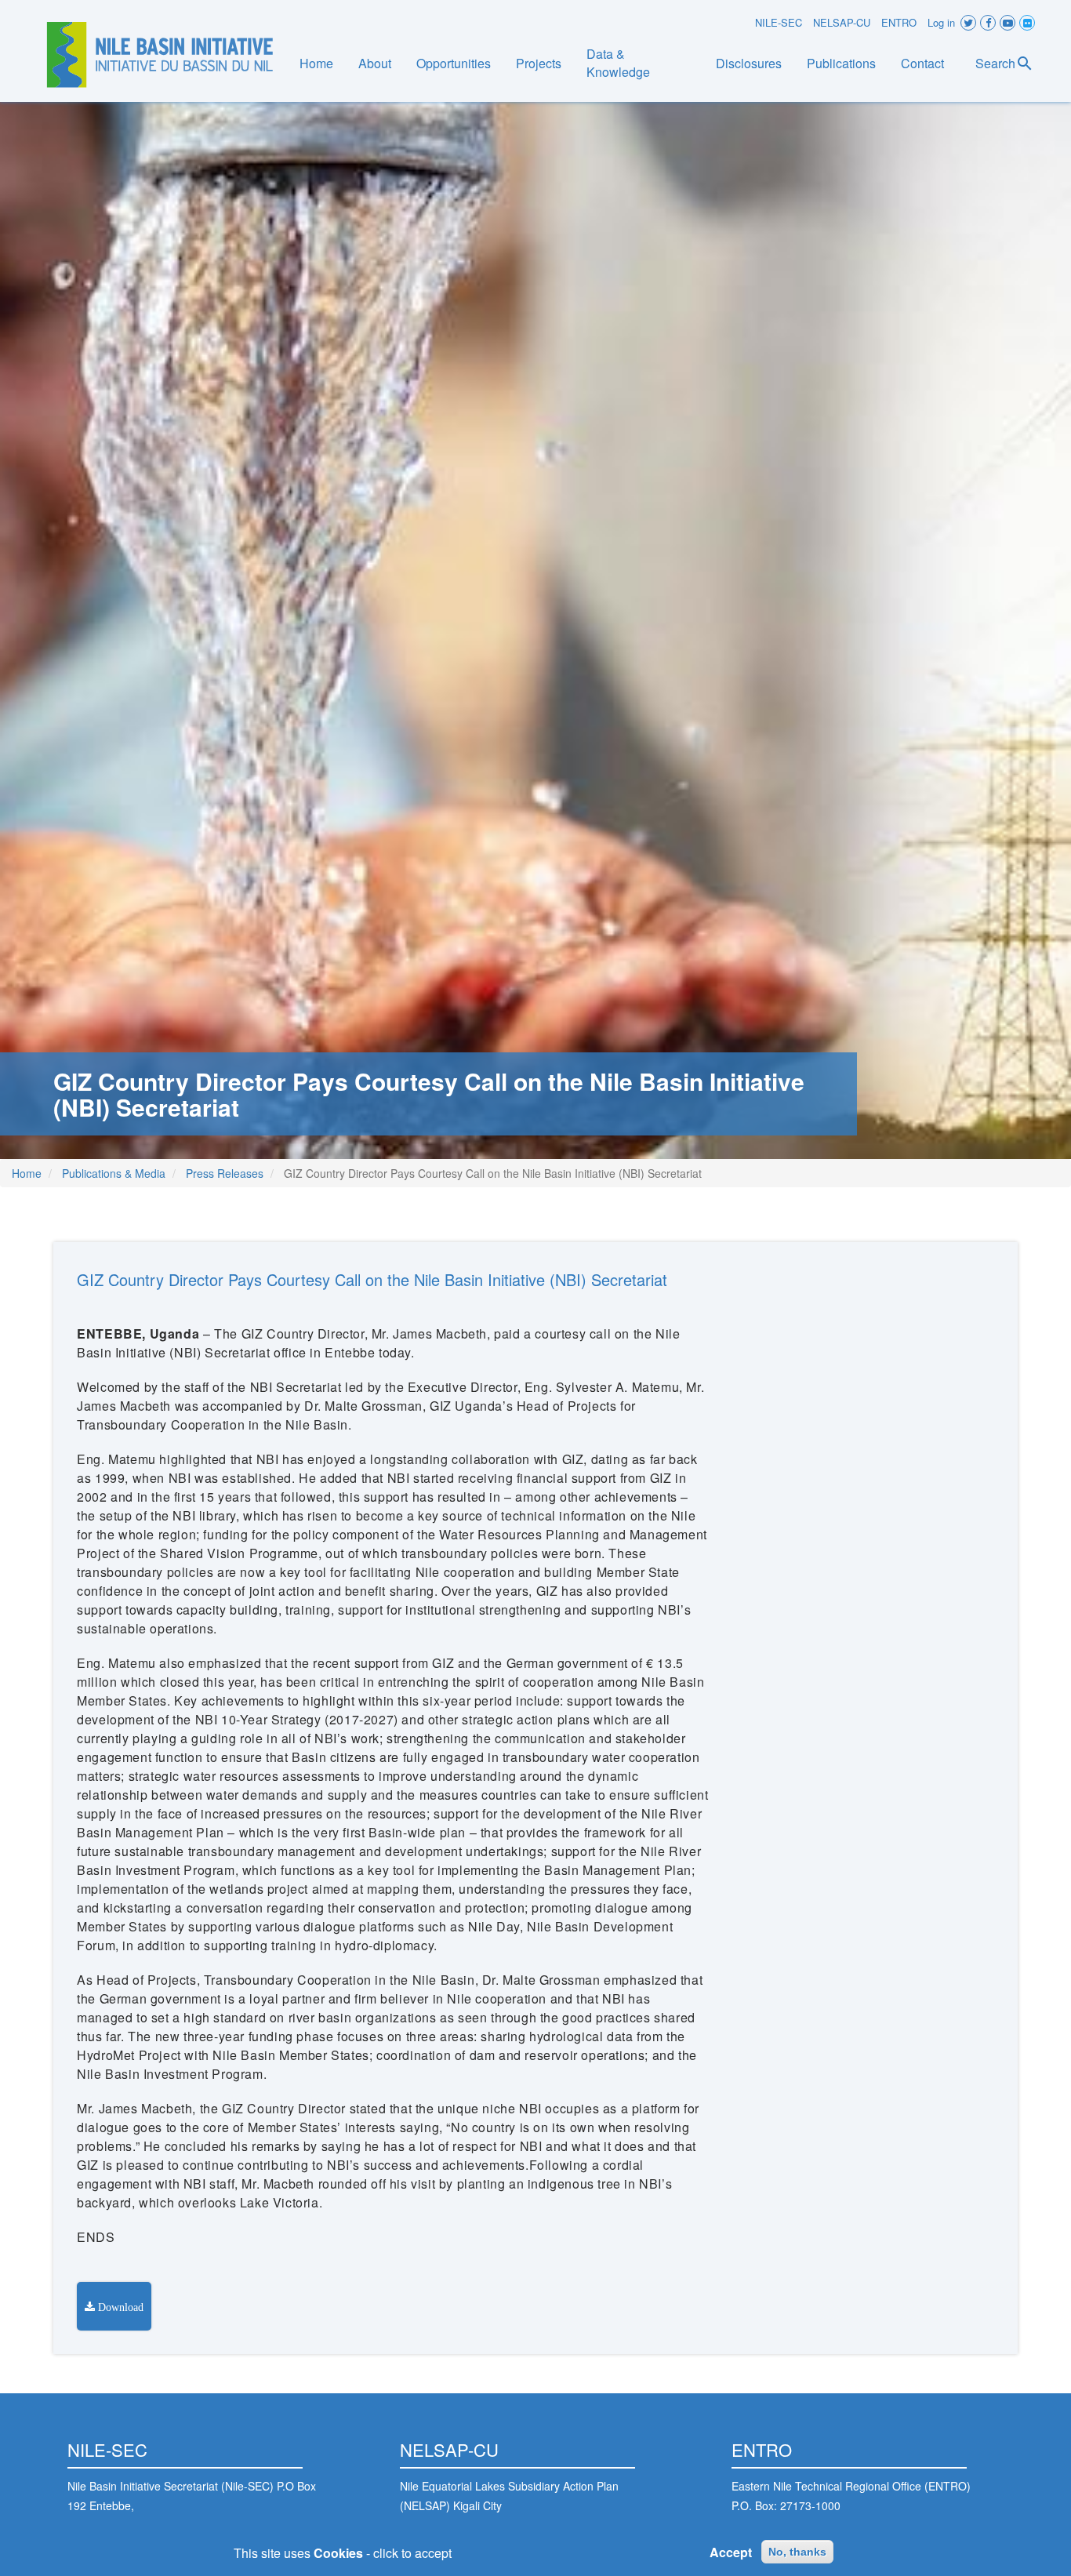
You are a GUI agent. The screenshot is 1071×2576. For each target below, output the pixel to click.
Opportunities (454, 63)
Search (995, 63)
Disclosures (749, 63)
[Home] (160, 55)
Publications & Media (114, 1173)
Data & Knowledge (618, 63)
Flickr (1027, 23)
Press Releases (225, 1173)
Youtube (1007, 23)
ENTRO (899, 22)
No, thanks (797, 2552)
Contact (922, 63)
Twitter (968, 23)
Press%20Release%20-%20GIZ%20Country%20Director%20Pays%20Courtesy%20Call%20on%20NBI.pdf (114, 2306)
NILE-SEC (779, 22)
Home (316, 63)
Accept (731, 2552)
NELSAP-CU (842, 22)
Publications (841, 63)
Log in (941, 22)
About (375, 63)
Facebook (988, 23)
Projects (539, 63)
